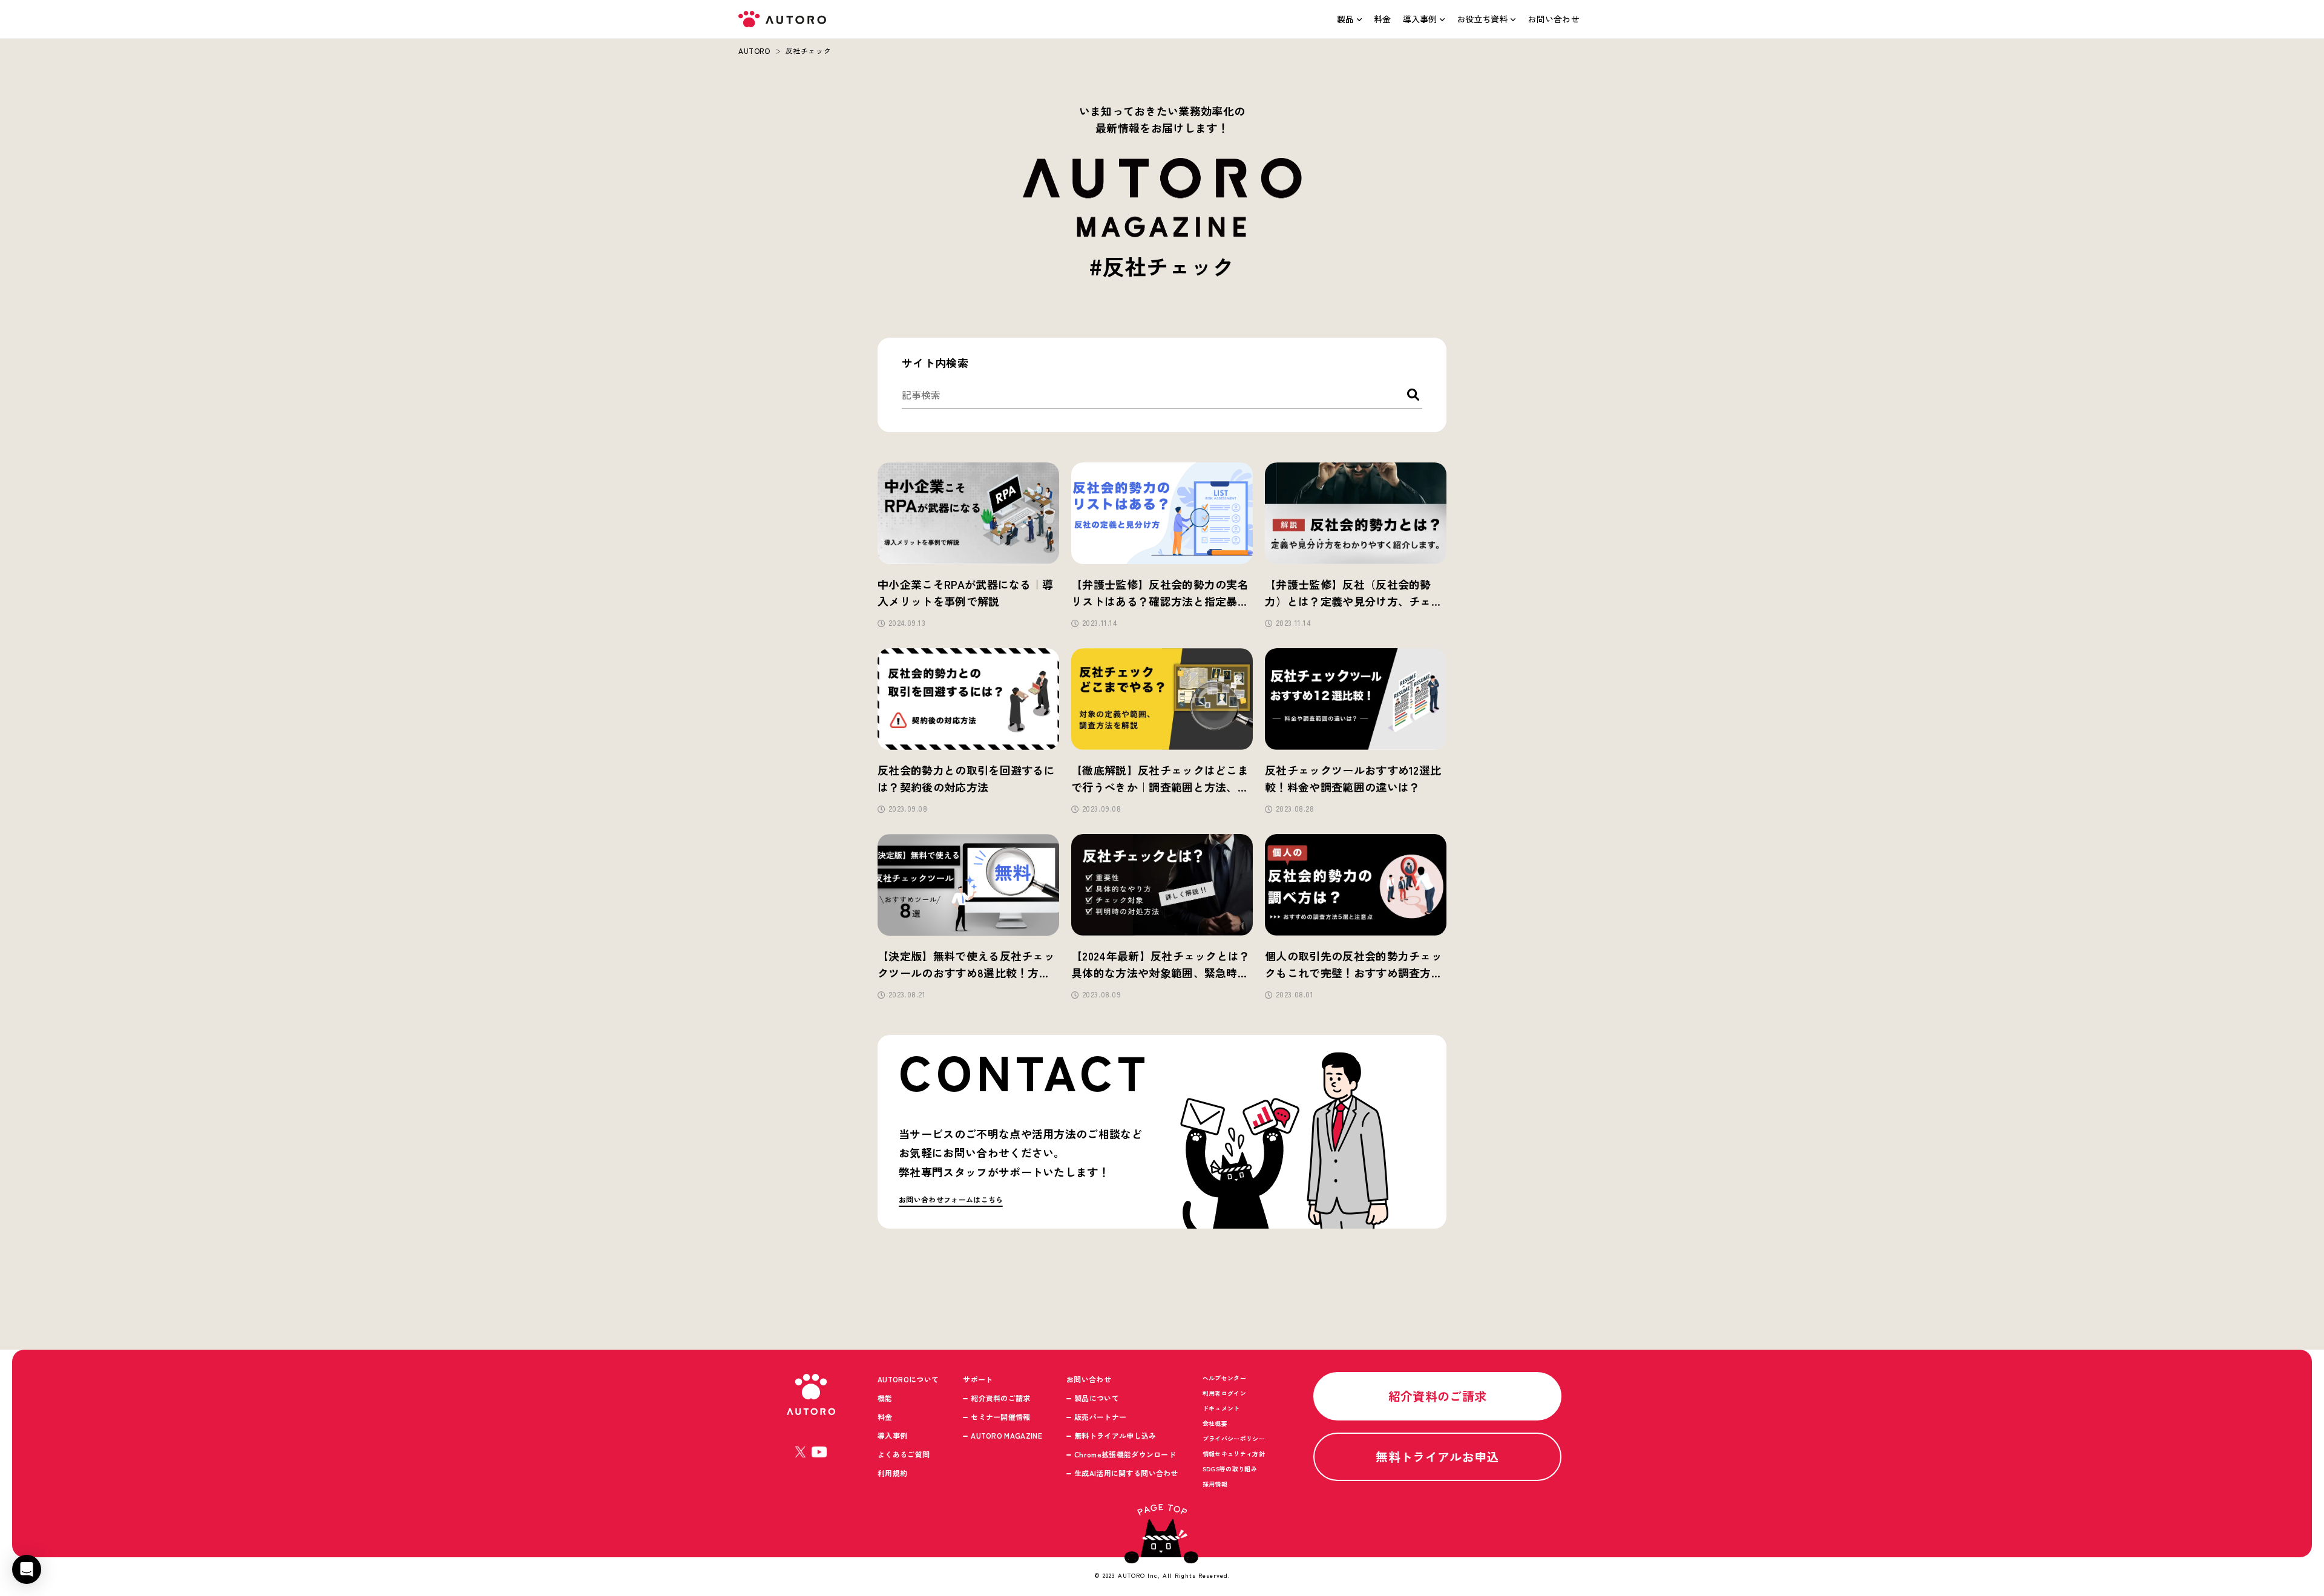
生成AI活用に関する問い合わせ (1126, 1473)
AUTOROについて (908, 1379)
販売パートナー (1100, 1417)
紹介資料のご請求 (1001, 1398)
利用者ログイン (1224, 1393)
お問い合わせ (1554, 19)
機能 (885, 1398)
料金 (1383, 19)
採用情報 (1215, 1484)
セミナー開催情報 (1001, 1417)
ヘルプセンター (1224, 1378)
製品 (1345, 19)
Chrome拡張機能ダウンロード (1125, 1454)
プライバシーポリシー (1234, 1438)
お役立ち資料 (1482, 19)
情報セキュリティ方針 (1234, 1453)
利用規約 (892, 1473)
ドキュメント (1221, 1408)
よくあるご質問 (904, 1454)
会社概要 (1215, 1423)
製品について (1097, 1398)
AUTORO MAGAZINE (1006, 1435)
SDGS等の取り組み (1230, 1469)
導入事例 (1420, 19)
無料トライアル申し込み (1115, 1435)
